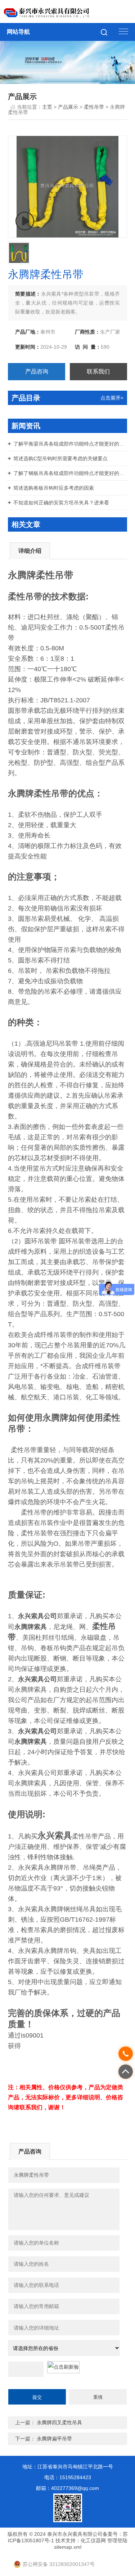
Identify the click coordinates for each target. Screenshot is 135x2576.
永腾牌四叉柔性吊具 (59, 2422)
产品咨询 (37, 371)
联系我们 (98, 371)
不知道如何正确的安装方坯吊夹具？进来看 (61, 503)
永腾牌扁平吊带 (54, 2439)
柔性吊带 (94, 107)
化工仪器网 (93, 2540)
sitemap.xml (68, 2547)
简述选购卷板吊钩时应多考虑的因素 (54, 488)
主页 (47, 107)
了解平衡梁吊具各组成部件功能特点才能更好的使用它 (70, 444)
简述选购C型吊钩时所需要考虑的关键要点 (60, 458)
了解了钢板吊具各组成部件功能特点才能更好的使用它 (70, 473)
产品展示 (68, 107)
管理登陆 (117, 2540)
